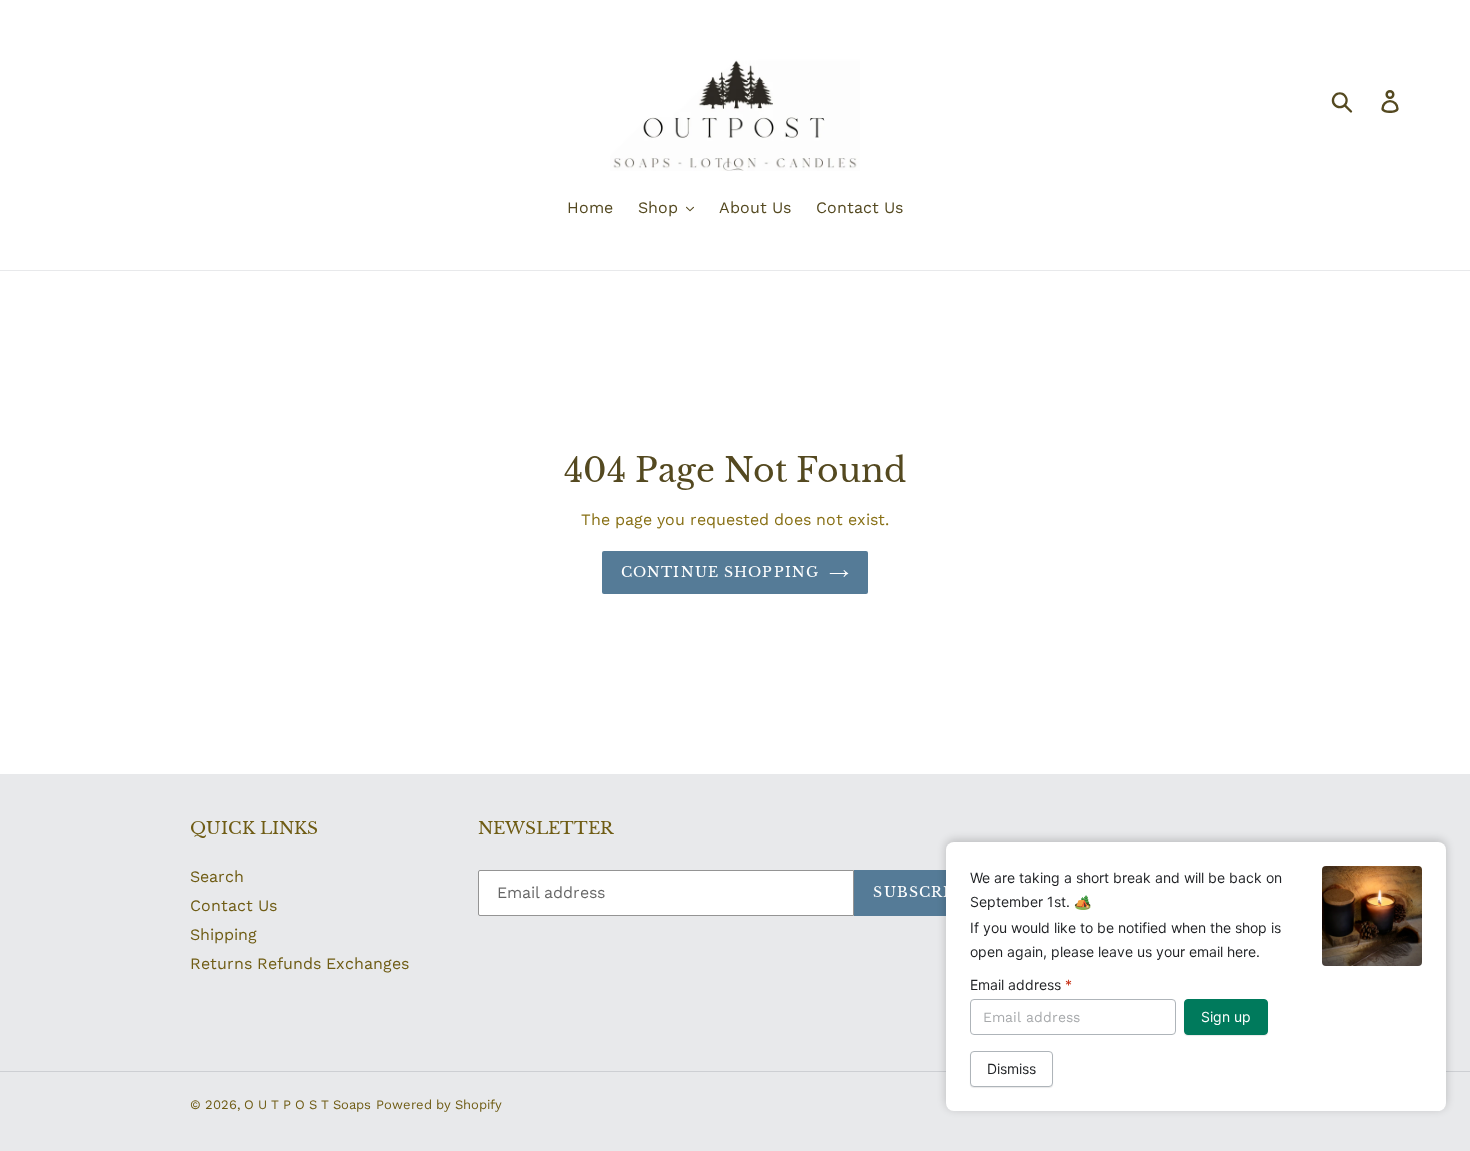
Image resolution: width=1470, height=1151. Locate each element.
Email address (1021, 984)
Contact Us (233, 905)
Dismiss (1011, 1068)
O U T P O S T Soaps (307, 1104)
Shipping (223, 934)
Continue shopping (720, 572)
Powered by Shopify (439, 1104)
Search (217, 876)
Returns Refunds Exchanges (299, 963)
